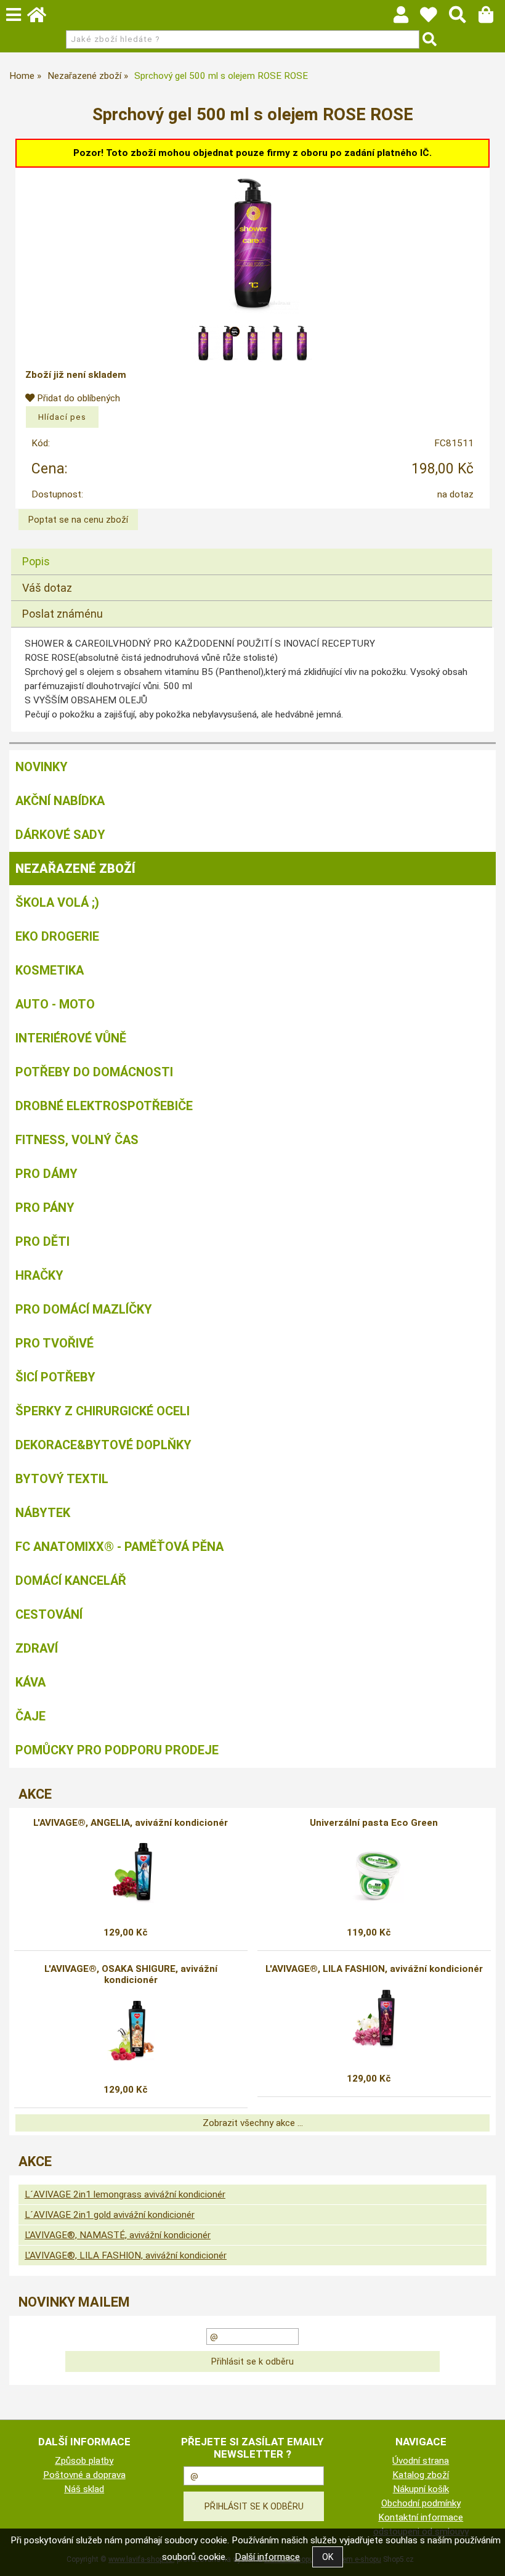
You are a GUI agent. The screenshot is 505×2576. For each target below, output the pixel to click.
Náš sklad (84, 2489)
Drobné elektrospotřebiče (104, 1106)
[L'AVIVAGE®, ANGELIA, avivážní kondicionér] (131, 1873)
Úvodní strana (421, 2461)
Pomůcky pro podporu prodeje (117, 1750)
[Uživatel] (434, 18)
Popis (36, 561)
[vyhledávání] (463, 18)
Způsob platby (84, 2461)
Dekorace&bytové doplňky (103, 1445)
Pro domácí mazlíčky (84, 1309)
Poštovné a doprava (84, 2475)
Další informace (267, 2557)
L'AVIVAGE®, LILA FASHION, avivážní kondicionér (374, 1969)
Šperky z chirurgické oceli (103, 1411)
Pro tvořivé (55, 1343)
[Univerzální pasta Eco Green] (374, 1873)
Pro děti (42, 1241)
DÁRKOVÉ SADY (60, 835)
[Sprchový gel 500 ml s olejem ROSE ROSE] (252, 243)
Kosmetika (50, 970)
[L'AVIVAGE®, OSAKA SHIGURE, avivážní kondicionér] (131, 2030)
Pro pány (45, 1208)
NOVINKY (42, 767)
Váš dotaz (47, 588)
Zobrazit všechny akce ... (253, 2123)
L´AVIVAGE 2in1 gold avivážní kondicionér (110, 2215)
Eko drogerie (57, 936)
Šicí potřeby (55, 1377)
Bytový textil (62, 1479)
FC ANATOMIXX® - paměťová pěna (119, 1547)
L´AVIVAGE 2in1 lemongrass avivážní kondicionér (125, 2194)
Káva (30, 1682)
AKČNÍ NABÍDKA (60, 801)
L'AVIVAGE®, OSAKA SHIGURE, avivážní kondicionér (131, 1974)
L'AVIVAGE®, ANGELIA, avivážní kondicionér (131, 1823)
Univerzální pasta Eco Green (374, 1823)
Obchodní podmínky (421, 2503)
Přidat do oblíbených (77, 398)
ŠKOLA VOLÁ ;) (57, 902)
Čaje (30, 1716)
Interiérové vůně (71, 1038)
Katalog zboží (421, 2475)
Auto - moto (55, 1004)
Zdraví (37, 1648)
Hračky (39, 1275)
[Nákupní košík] (492, 18)
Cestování (49, 1614)
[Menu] (14, 15)
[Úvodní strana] (42, 18)
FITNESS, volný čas (77, 1140)
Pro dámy (46, 1174)
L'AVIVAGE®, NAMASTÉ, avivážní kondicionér (118, 2235)
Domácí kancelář (71, 1580)
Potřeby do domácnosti (94, 1072)
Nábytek (43, 1513)
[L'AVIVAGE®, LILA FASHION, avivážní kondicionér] (374, 2019)
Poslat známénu (63, 614)
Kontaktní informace (421, 2517)
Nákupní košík (421, 2489)
